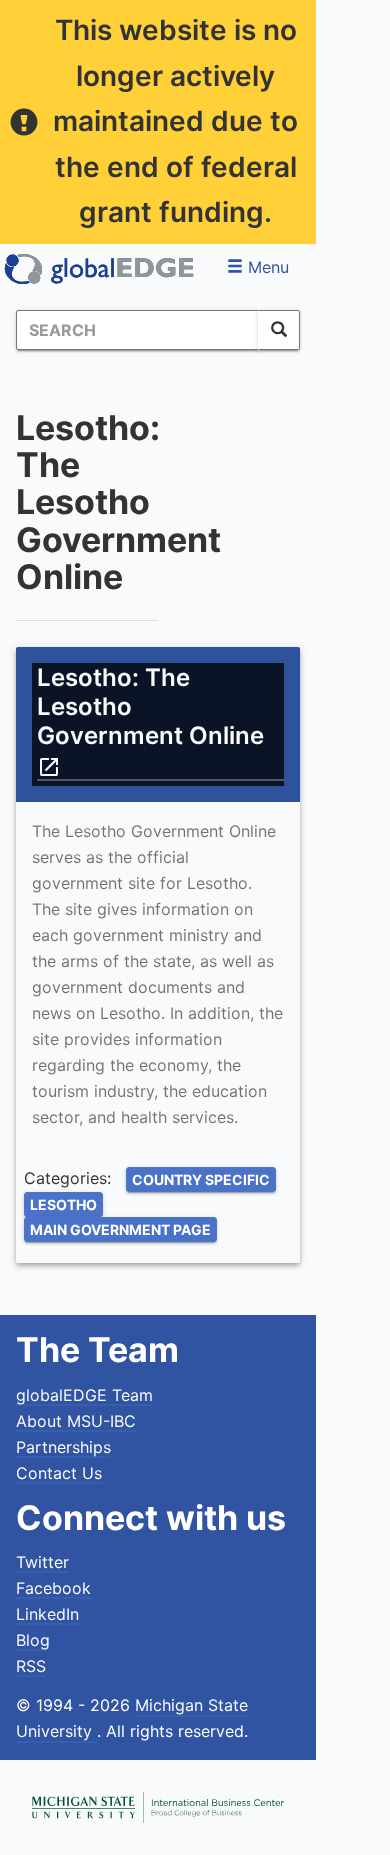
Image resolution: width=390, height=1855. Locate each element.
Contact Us (59, 1473)
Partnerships (63, 1447)
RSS (31, 1666)
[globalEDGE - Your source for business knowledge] (100, 269)
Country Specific (201, 1179)
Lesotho (63, 1204)
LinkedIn (47, 1614)
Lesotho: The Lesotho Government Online (153, 720)
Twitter (42, 1562)
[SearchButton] (279, 330)
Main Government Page (120, 1229)
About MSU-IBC (76, 1421)
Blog (33, 1640)
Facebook (53, 1588)
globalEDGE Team (84, 1395)
